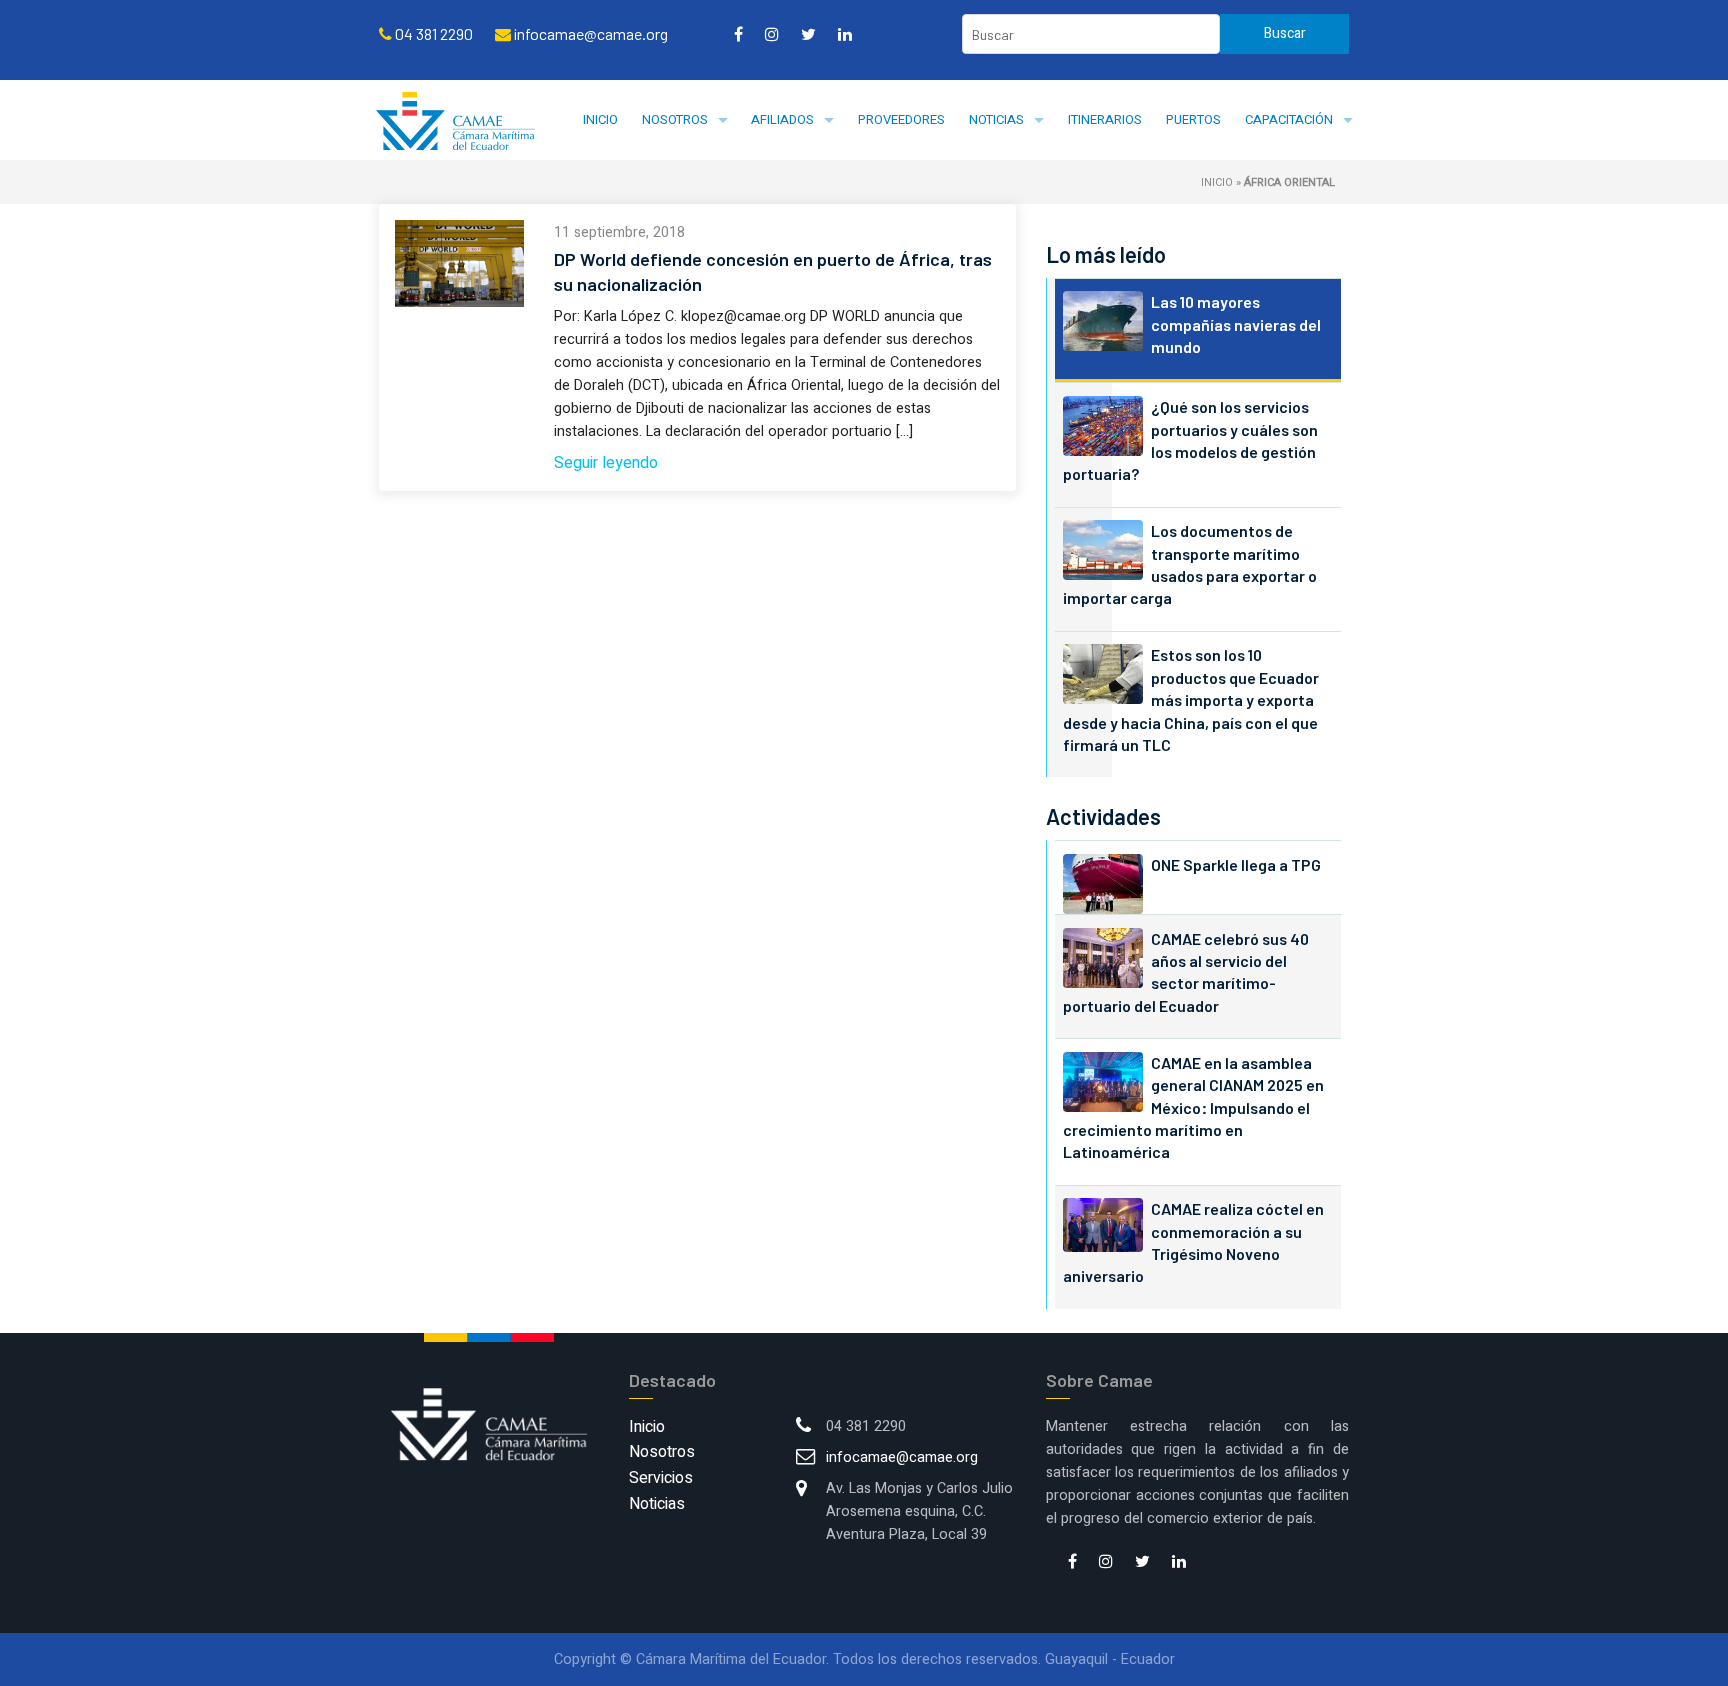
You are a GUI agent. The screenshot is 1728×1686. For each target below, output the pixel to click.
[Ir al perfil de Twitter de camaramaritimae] (808, 34)
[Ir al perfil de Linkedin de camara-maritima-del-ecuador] (845, 34)
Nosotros (675, 119)
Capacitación (1289, 119)
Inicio (600, 119)
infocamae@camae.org (902, 1457)
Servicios (661, 1478)
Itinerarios (1105, 119)
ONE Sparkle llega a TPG (1236, 864)
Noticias (996, 119)
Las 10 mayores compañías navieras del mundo (1236, 324)
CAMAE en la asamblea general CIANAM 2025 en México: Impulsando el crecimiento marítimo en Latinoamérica (1193, 1107)
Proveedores (901, 119)
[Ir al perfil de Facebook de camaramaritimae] (738, 34)
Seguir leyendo (606, 463)
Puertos (1193, 119)
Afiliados (782, 119)
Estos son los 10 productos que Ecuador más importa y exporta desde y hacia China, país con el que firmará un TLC (1191, 699)
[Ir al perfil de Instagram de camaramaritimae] (772, 34)
